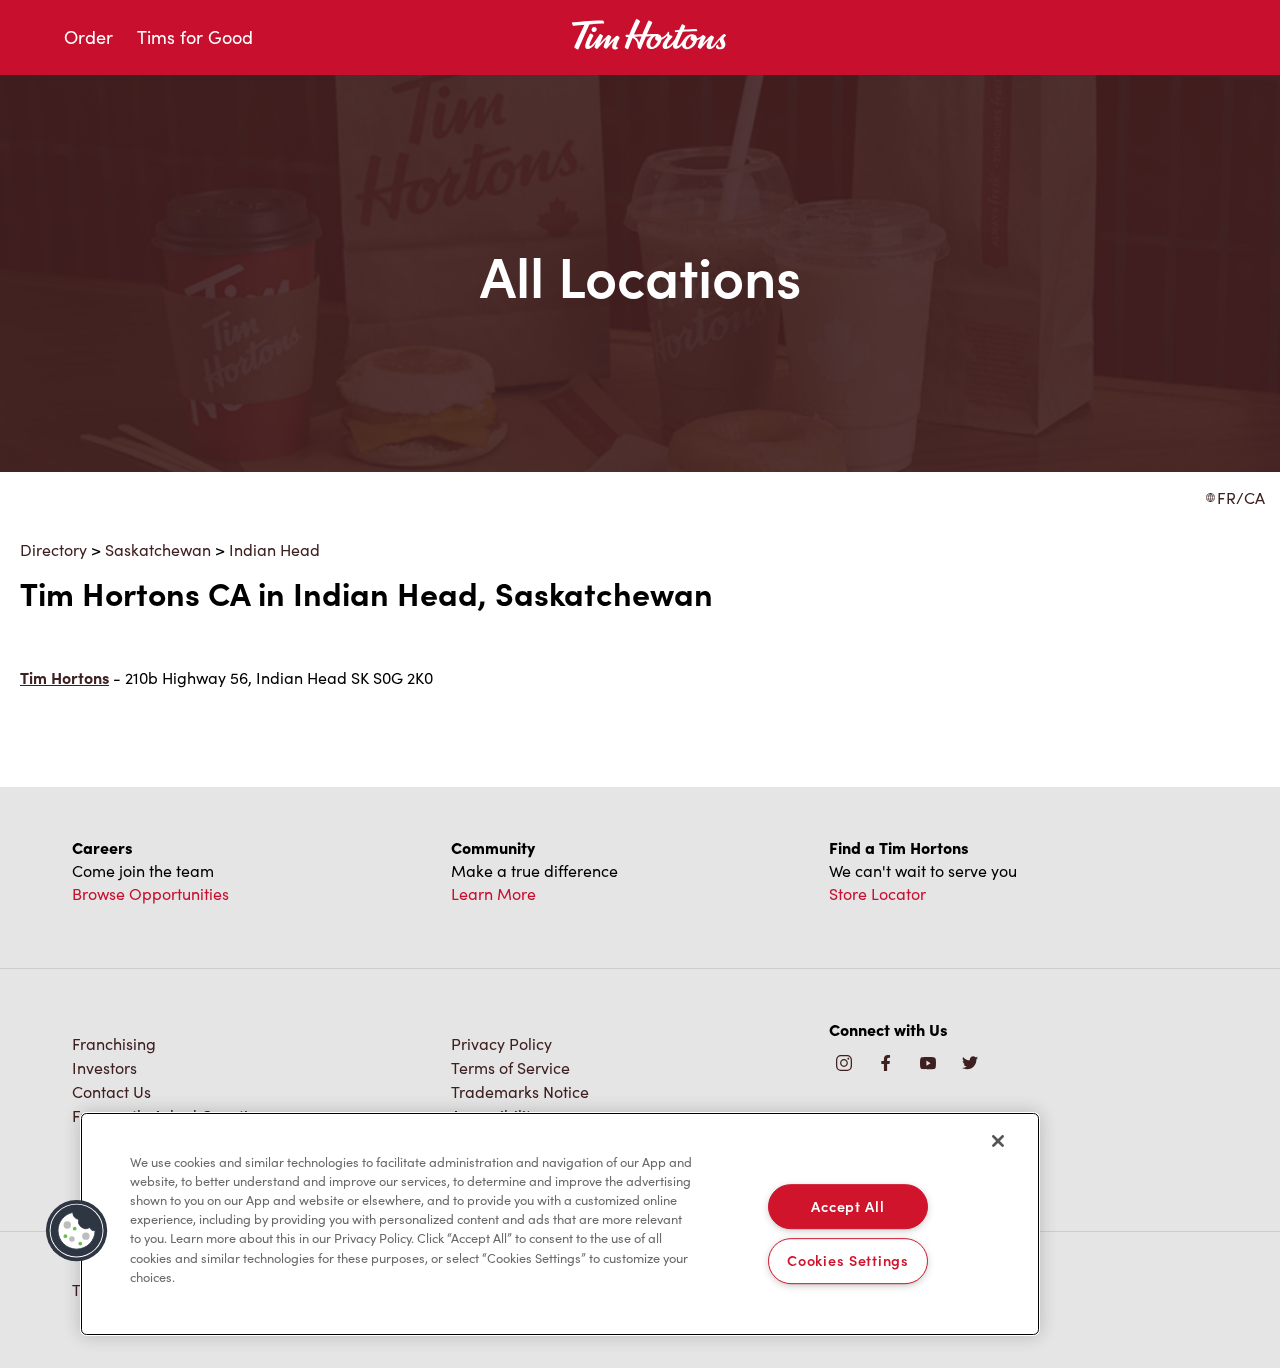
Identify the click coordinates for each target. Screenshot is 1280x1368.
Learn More (493, 893)
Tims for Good (195, 37)
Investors (104, 1067)
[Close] (998, 1141)
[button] (77, 1231)
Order (88, 37)
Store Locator (877, 893)
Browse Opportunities (150, 893)
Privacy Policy (501, 1043)
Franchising (114, 1043)
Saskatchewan (158, 549)
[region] (560, 1224)
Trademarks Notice (520, 1091)
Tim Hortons (64, 677)
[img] (970, 1064)
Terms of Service (510, 1067)
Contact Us (111, 1091)
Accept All (847, 1206)
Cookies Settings (848, 1261)
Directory (53, 549)
